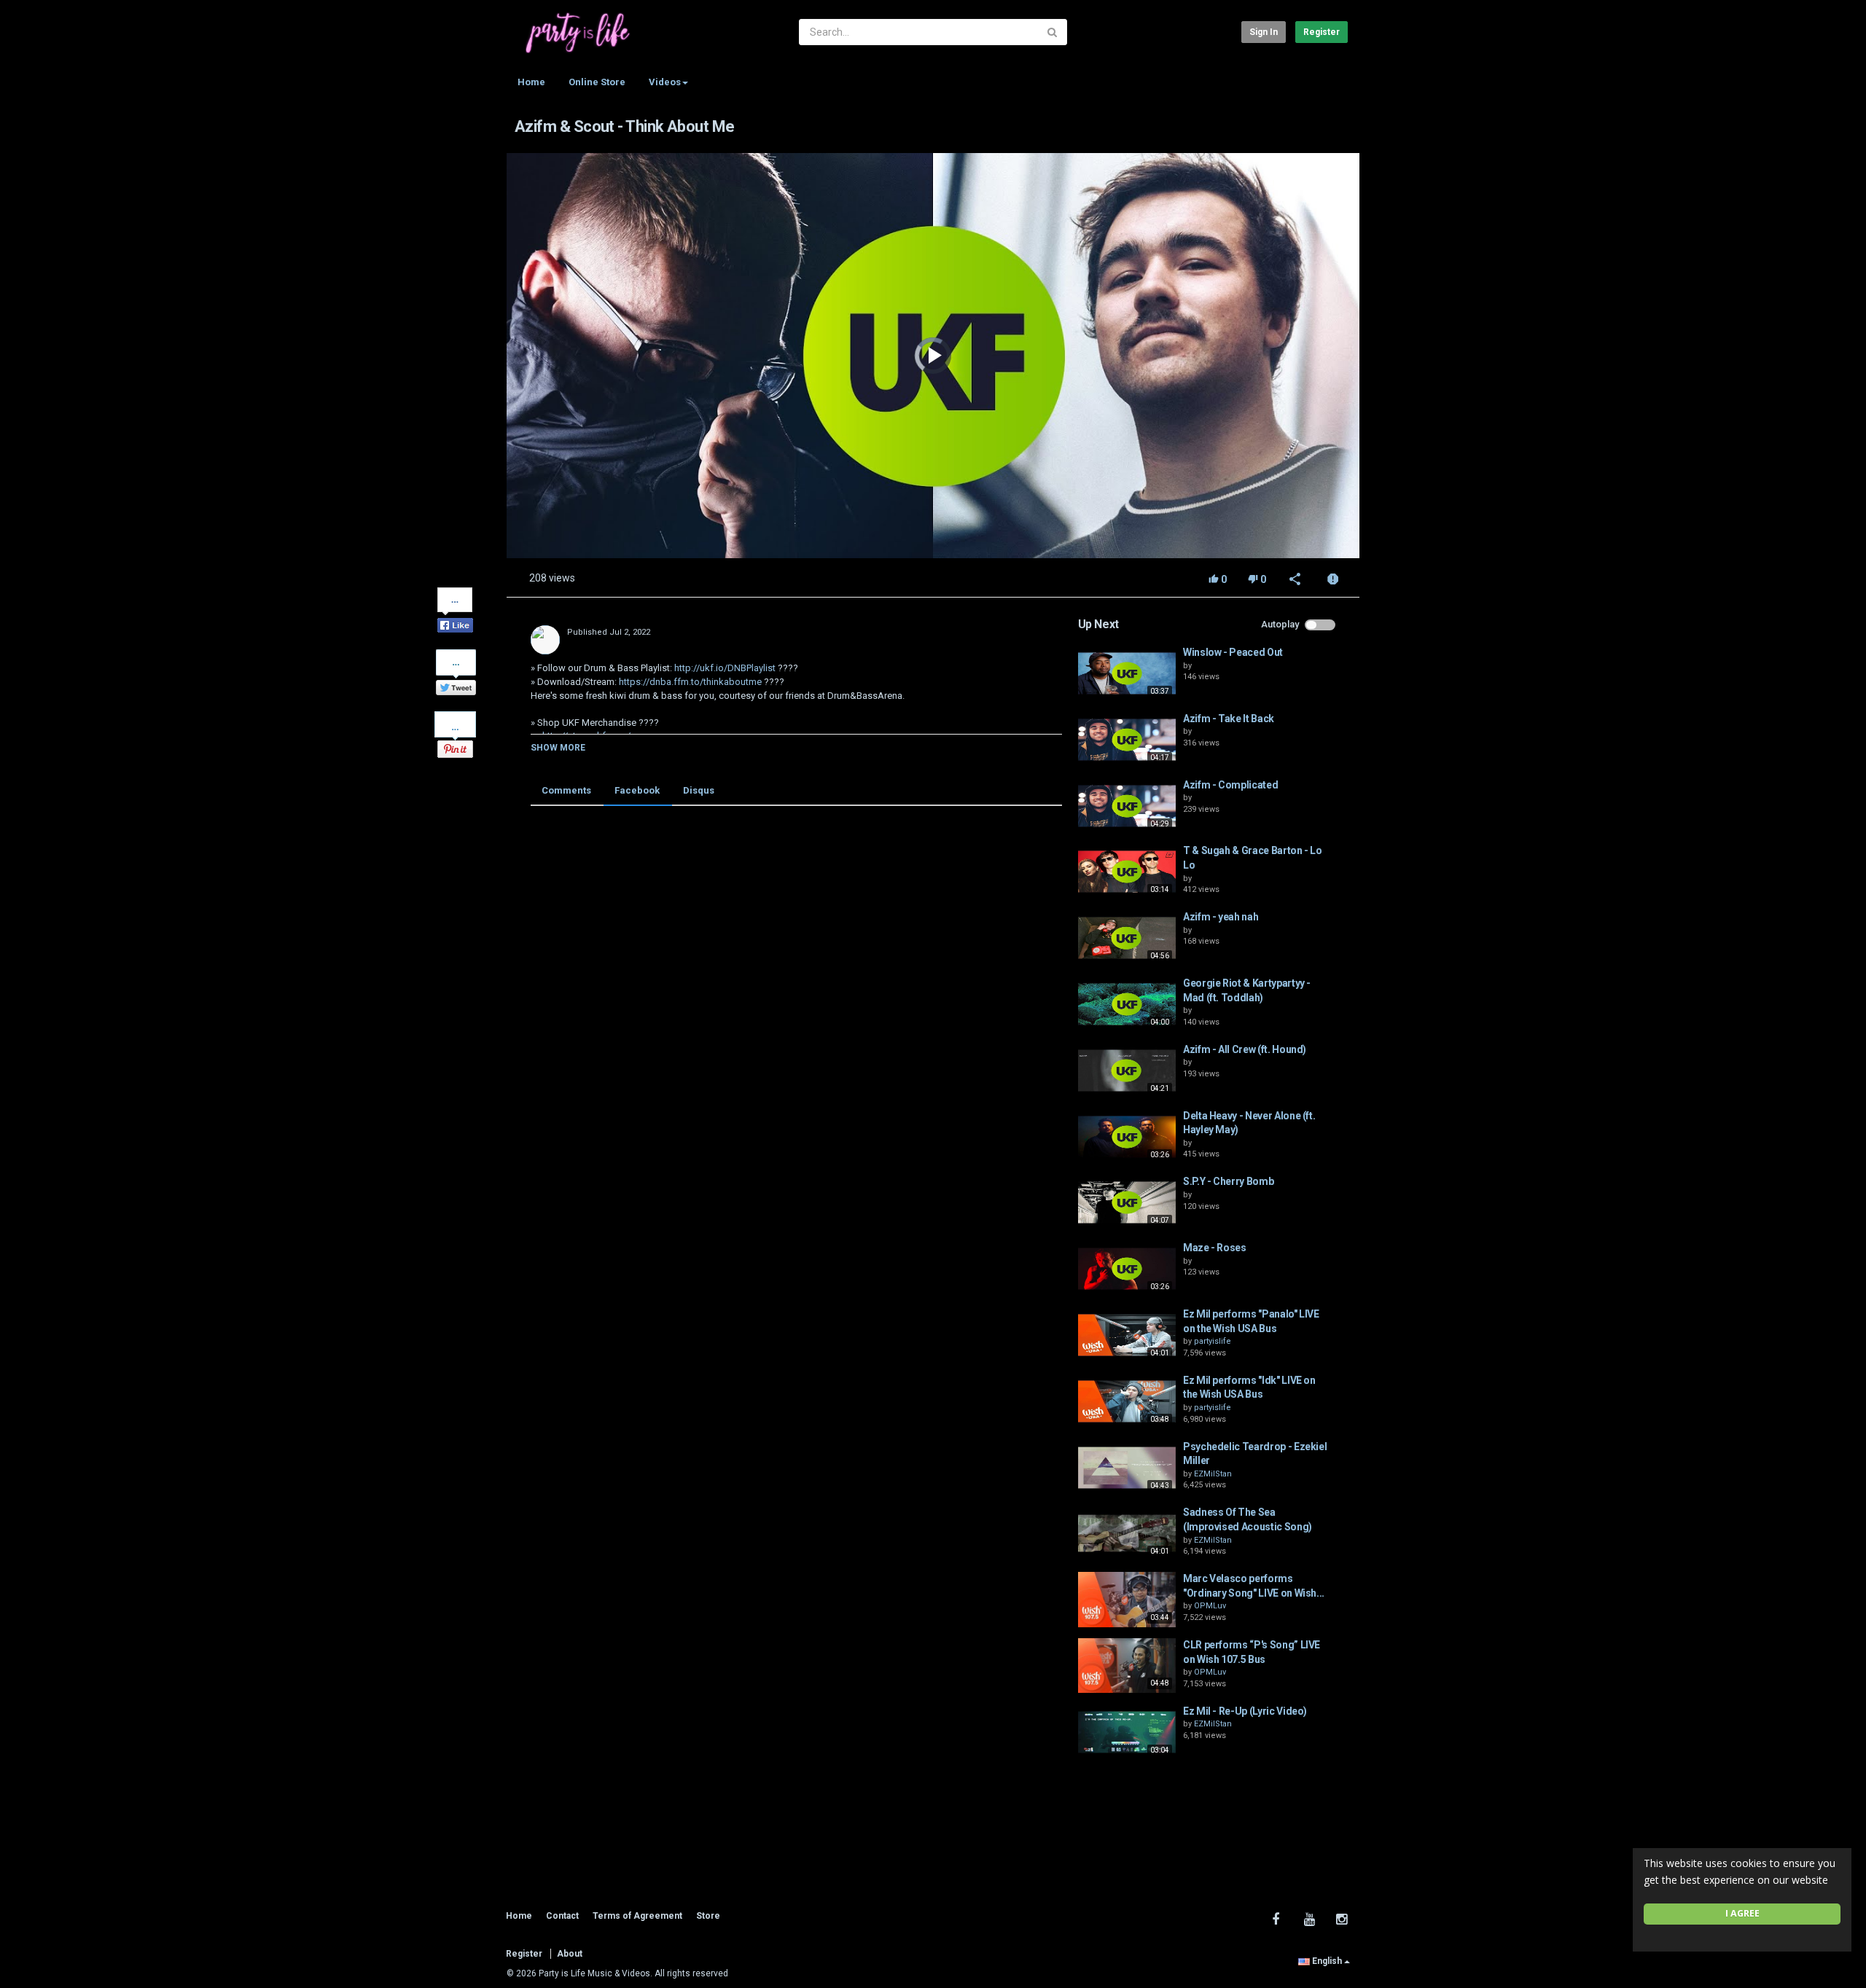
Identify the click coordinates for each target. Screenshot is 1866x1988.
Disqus (699, 790)
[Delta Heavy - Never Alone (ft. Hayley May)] (1127, 1137)
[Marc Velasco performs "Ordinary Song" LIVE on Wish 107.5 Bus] (1127, 1600)
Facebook (637, 790)
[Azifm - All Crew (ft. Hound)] (1127, 1071)
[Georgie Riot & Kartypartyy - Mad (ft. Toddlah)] (1127, 1004)
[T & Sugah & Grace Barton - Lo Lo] (1127, 872)
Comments (566, 790)
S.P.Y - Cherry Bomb (1228, 1181)
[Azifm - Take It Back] (1127, 740)
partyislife (1213, 1341)
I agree (1742, 1913)
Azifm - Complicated (1230, 785)
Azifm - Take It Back (1229, 719)
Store (708, 1916)
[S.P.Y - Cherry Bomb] (1127, 1202)
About (570, 1954)
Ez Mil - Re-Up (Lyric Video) (1245, 1711)
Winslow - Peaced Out (1233, 652)
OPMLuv (1210, 1606)
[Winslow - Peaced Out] (1127, 673)
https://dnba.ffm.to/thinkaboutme (689, 682)
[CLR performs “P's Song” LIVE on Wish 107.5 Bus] (1127, 1666)
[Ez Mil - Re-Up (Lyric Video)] (1127, 1732)
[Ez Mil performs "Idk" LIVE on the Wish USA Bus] (1127, 1401)
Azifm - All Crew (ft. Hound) (1245, 1049)
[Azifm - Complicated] (1127, 806)
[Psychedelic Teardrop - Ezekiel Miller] (1127, 1468)
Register (1322, 32)
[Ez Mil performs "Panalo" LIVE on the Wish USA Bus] (1127, 1335)
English (1327, 1961)
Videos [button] (665, 82)
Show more (558, 748)
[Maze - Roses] (1127, 1269)
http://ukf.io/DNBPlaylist (724, 668)
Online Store (597, 82)
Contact (562, 1916)
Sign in (1264, 32)
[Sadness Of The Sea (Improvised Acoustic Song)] (1127, 1533)
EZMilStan (1213, 1474)
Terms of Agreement (637, 1916)
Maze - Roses (1215, 1248)
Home (531, 82)
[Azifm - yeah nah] (1127, 938)
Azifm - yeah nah (1221, 917)
